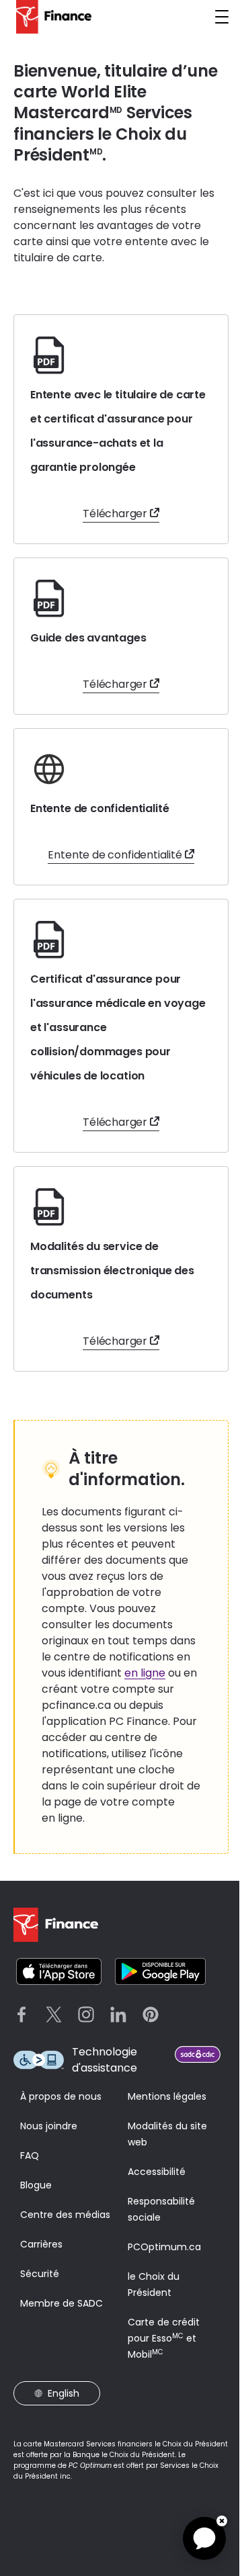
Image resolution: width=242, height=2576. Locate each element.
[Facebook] (22, 2014)
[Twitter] (54, 2014)
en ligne (145, 1673)
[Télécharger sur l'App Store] (59, 1971)
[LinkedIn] (118, 2014)
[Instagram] (86, 2014)
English (64, 2393)
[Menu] (222, 17)
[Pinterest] (151, 2014)
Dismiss (222, 2521)
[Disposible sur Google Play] (160, 1971)
